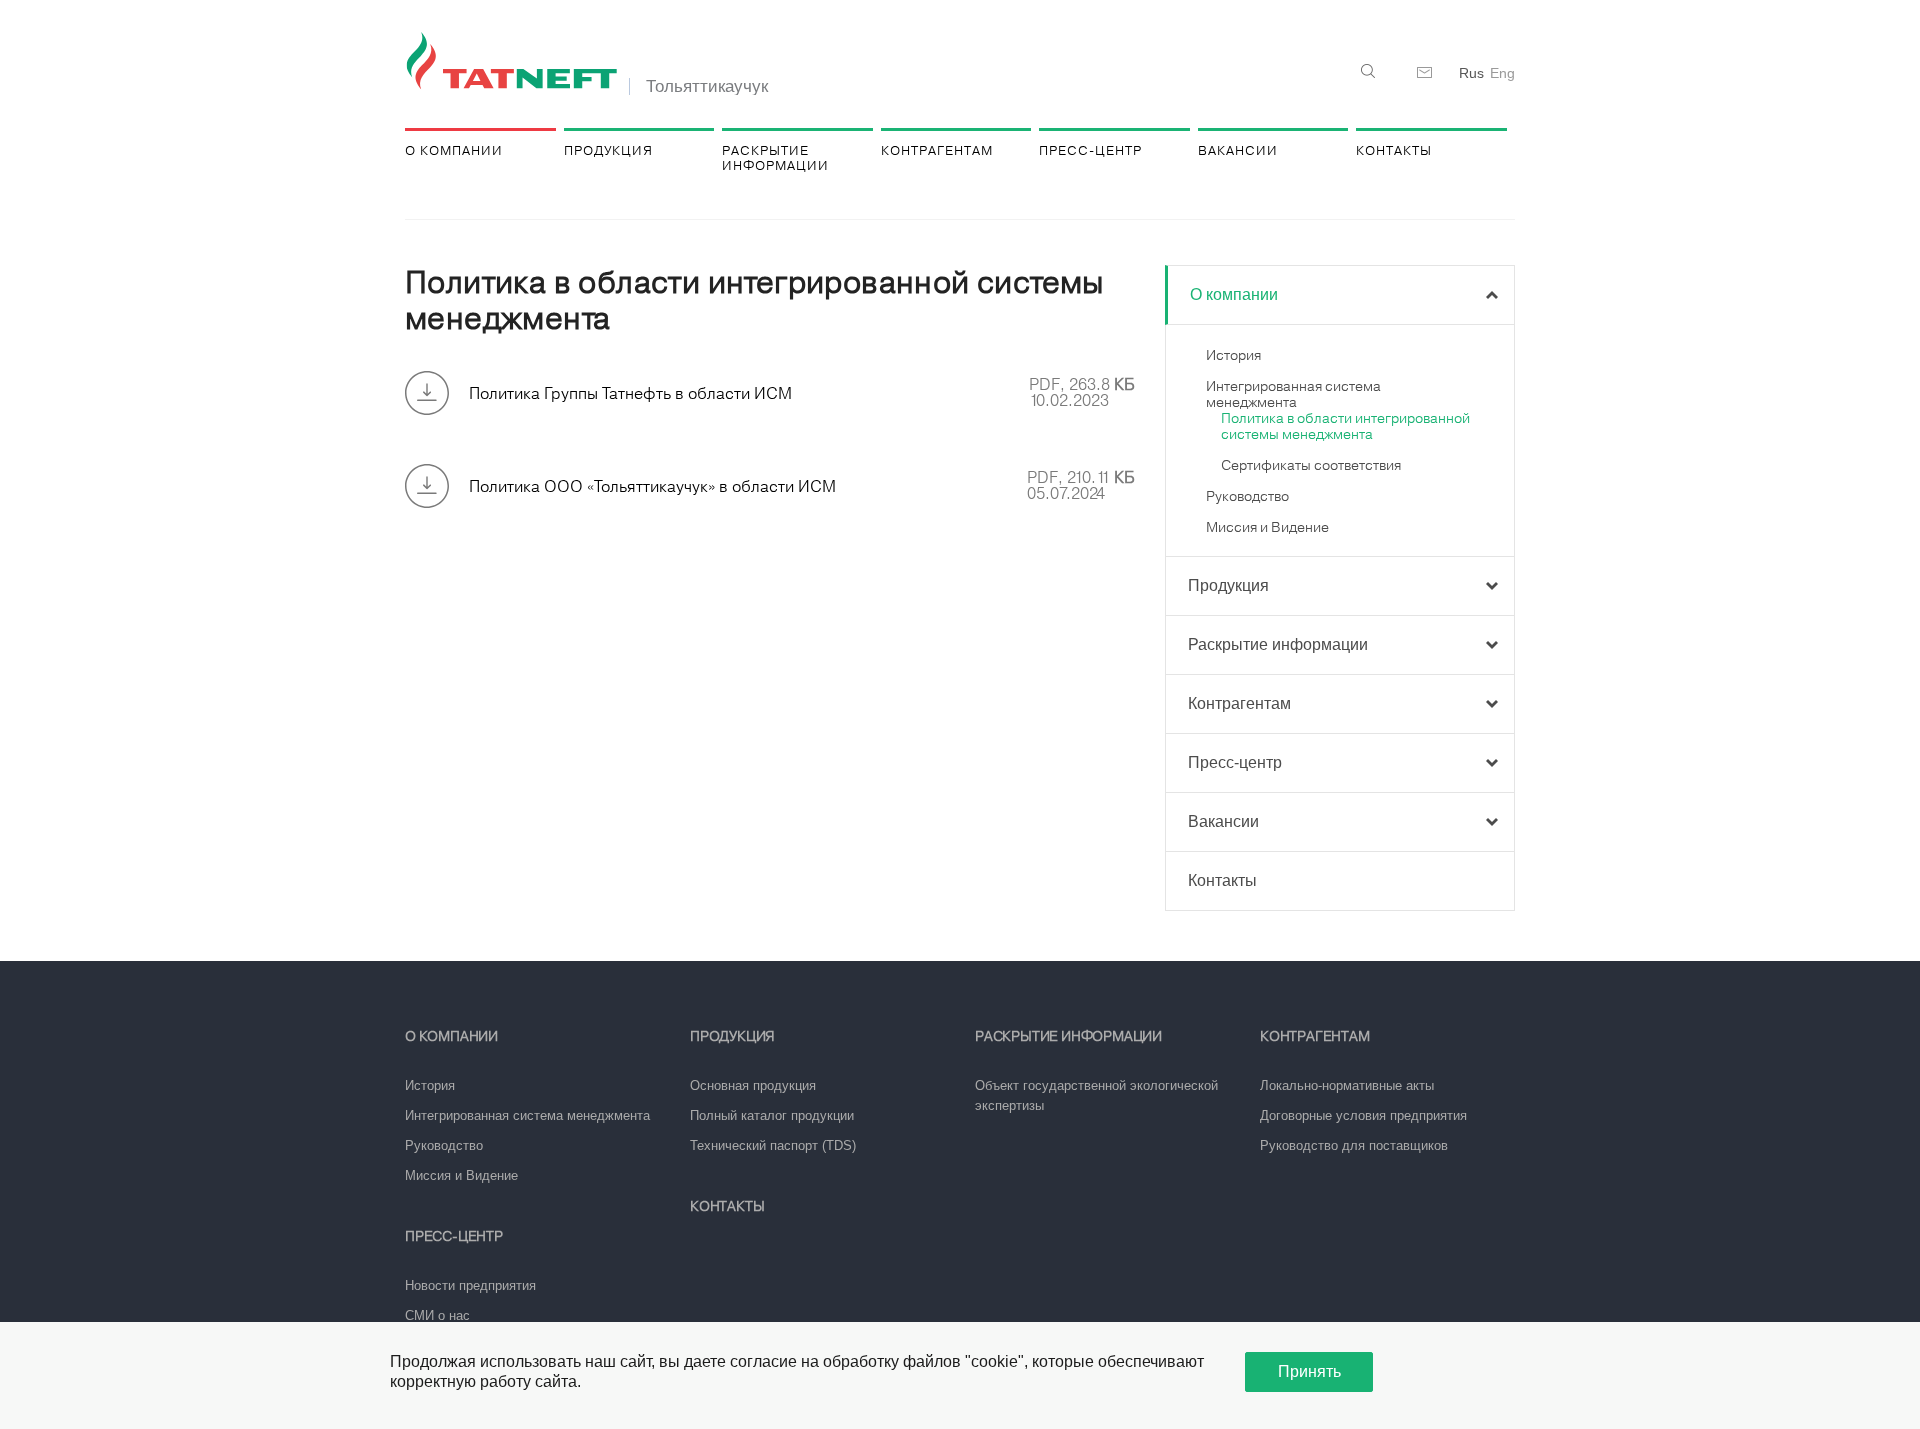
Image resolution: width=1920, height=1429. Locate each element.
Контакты (1394, 150)
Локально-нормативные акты (1347, 1085)
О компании (454, 150)
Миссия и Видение (1267, 527)
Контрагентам (937, 150)
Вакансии (1238, 150)
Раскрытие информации (775, 158)
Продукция (608, 150)
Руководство (1247, 496)
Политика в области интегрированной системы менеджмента (1345, 426)
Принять (1309, 1371)
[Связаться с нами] (1425, 73)
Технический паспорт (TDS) (773, 1145)
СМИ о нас (437, 1315)
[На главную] (515, 62)
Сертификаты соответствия (1311, 465)
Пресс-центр (1090, 150)
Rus (1471, 73)
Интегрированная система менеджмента (1293, 394)
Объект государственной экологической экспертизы (1096, 1095)
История (1233, 355)
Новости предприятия (470, 1285)
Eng (1502, 73)
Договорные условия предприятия (1363, 1115)
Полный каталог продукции (772, 1115)
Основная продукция (753, 1085)
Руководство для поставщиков (1354, 1145)
